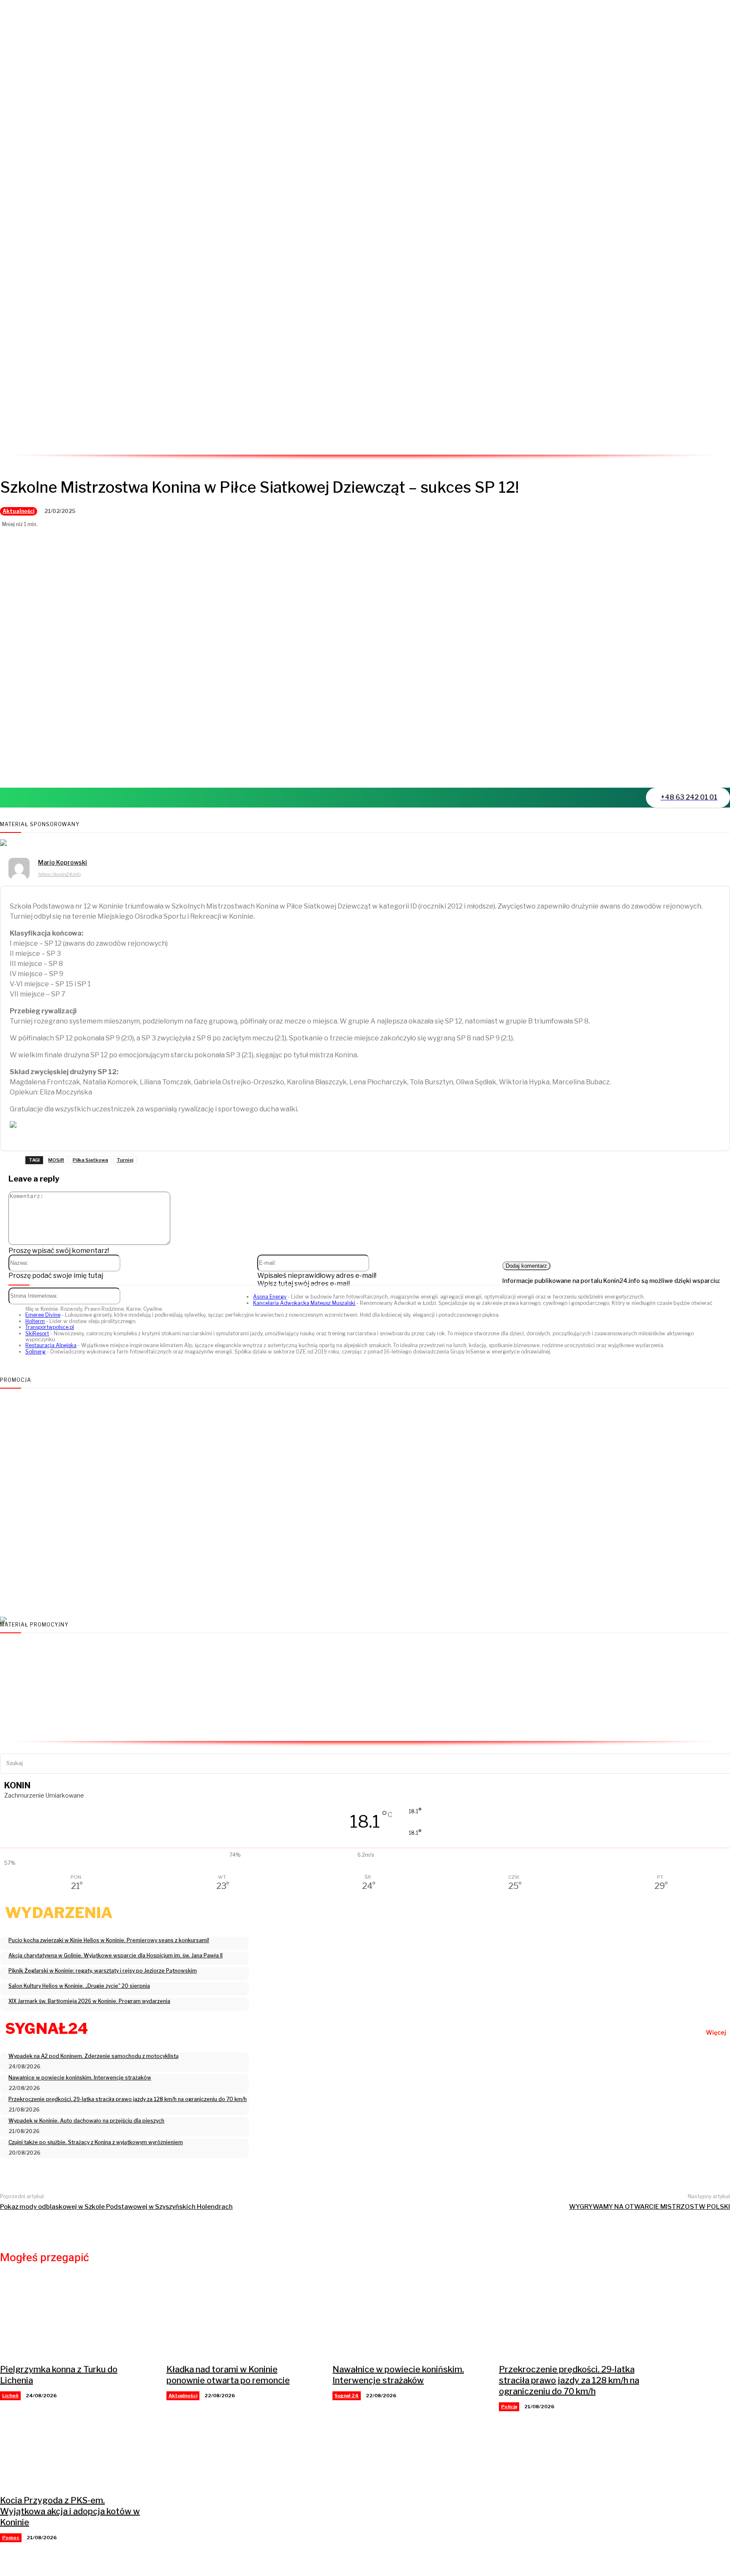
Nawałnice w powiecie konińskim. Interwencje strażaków (398, 2375)
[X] (46, 767)
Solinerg (35, 1352)
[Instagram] (660, 440)
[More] (108, 767)
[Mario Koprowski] (19, 870)
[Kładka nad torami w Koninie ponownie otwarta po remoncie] (241, 2318)
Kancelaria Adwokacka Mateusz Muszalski (304, 1303)
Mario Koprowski (63, 862)
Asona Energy (270, 1297)
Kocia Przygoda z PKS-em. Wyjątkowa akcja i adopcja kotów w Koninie (70, 2511)
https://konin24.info (59, 874)
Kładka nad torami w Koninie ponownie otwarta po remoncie (228, 2375)
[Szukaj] (724, 1763)
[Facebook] (632, 440)
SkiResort (37, 1333)
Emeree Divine (43, 1315)
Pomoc (11, 2538)
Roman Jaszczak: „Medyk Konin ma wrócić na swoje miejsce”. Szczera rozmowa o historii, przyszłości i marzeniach (286, 1591)
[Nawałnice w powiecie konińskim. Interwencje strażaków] (407, 2318)
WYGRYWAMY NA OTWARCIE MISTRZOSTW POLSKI (650, 2207)
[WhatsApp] (687, 440)
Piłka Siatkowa (90, 1160)
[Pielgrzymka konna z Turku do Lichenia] (75, 2318)
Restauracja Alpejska (51, 1345)
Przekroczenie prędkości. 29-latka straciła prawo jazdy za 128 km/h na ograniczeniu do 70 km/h (569, 2380)
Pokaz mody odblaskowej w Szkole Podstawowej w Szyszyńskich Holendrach (116, 2207)
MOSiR (56, 1160)
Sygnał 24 (347, 2396)
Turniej (125, 1160)
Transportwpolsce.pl (50, 1327)
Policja (509, 2407)
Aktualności (19, 511)
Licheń (10, 2396)
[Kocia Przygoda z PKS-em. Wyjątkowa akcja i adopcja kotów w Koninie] (75, 2449)
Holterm (35, 1321)
